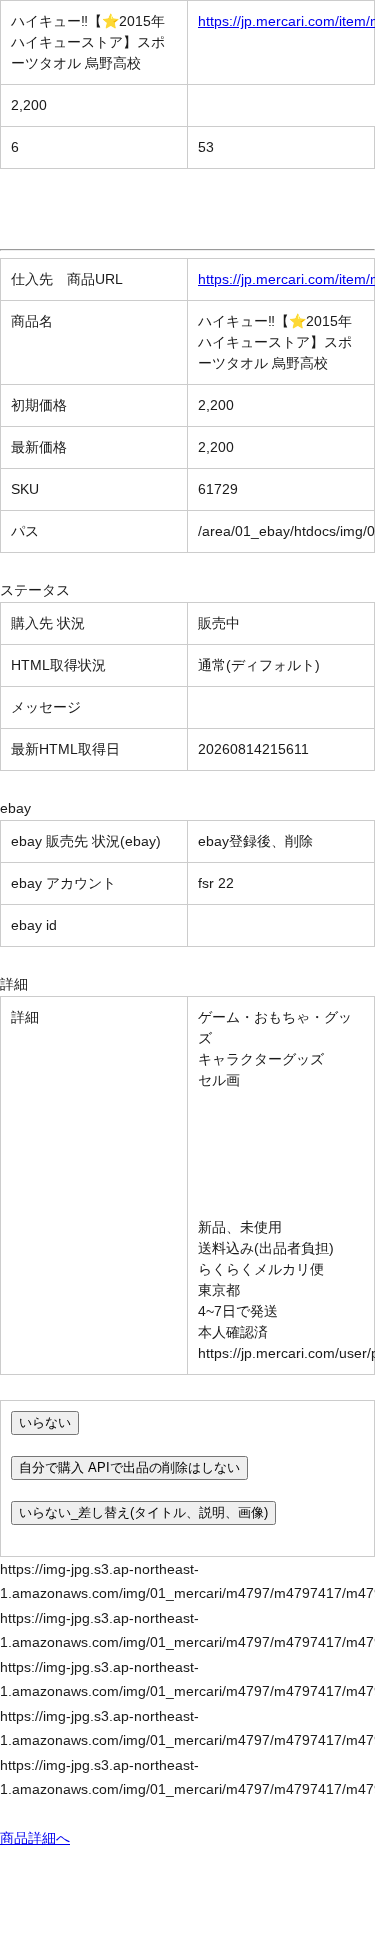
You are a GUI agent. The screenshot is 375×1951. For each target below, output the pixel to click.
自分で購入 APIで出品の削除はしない (129, 1467)
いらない (45, 1422)
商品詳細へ (35, 1838)
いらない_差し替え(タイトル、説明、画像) (143, 1512)
